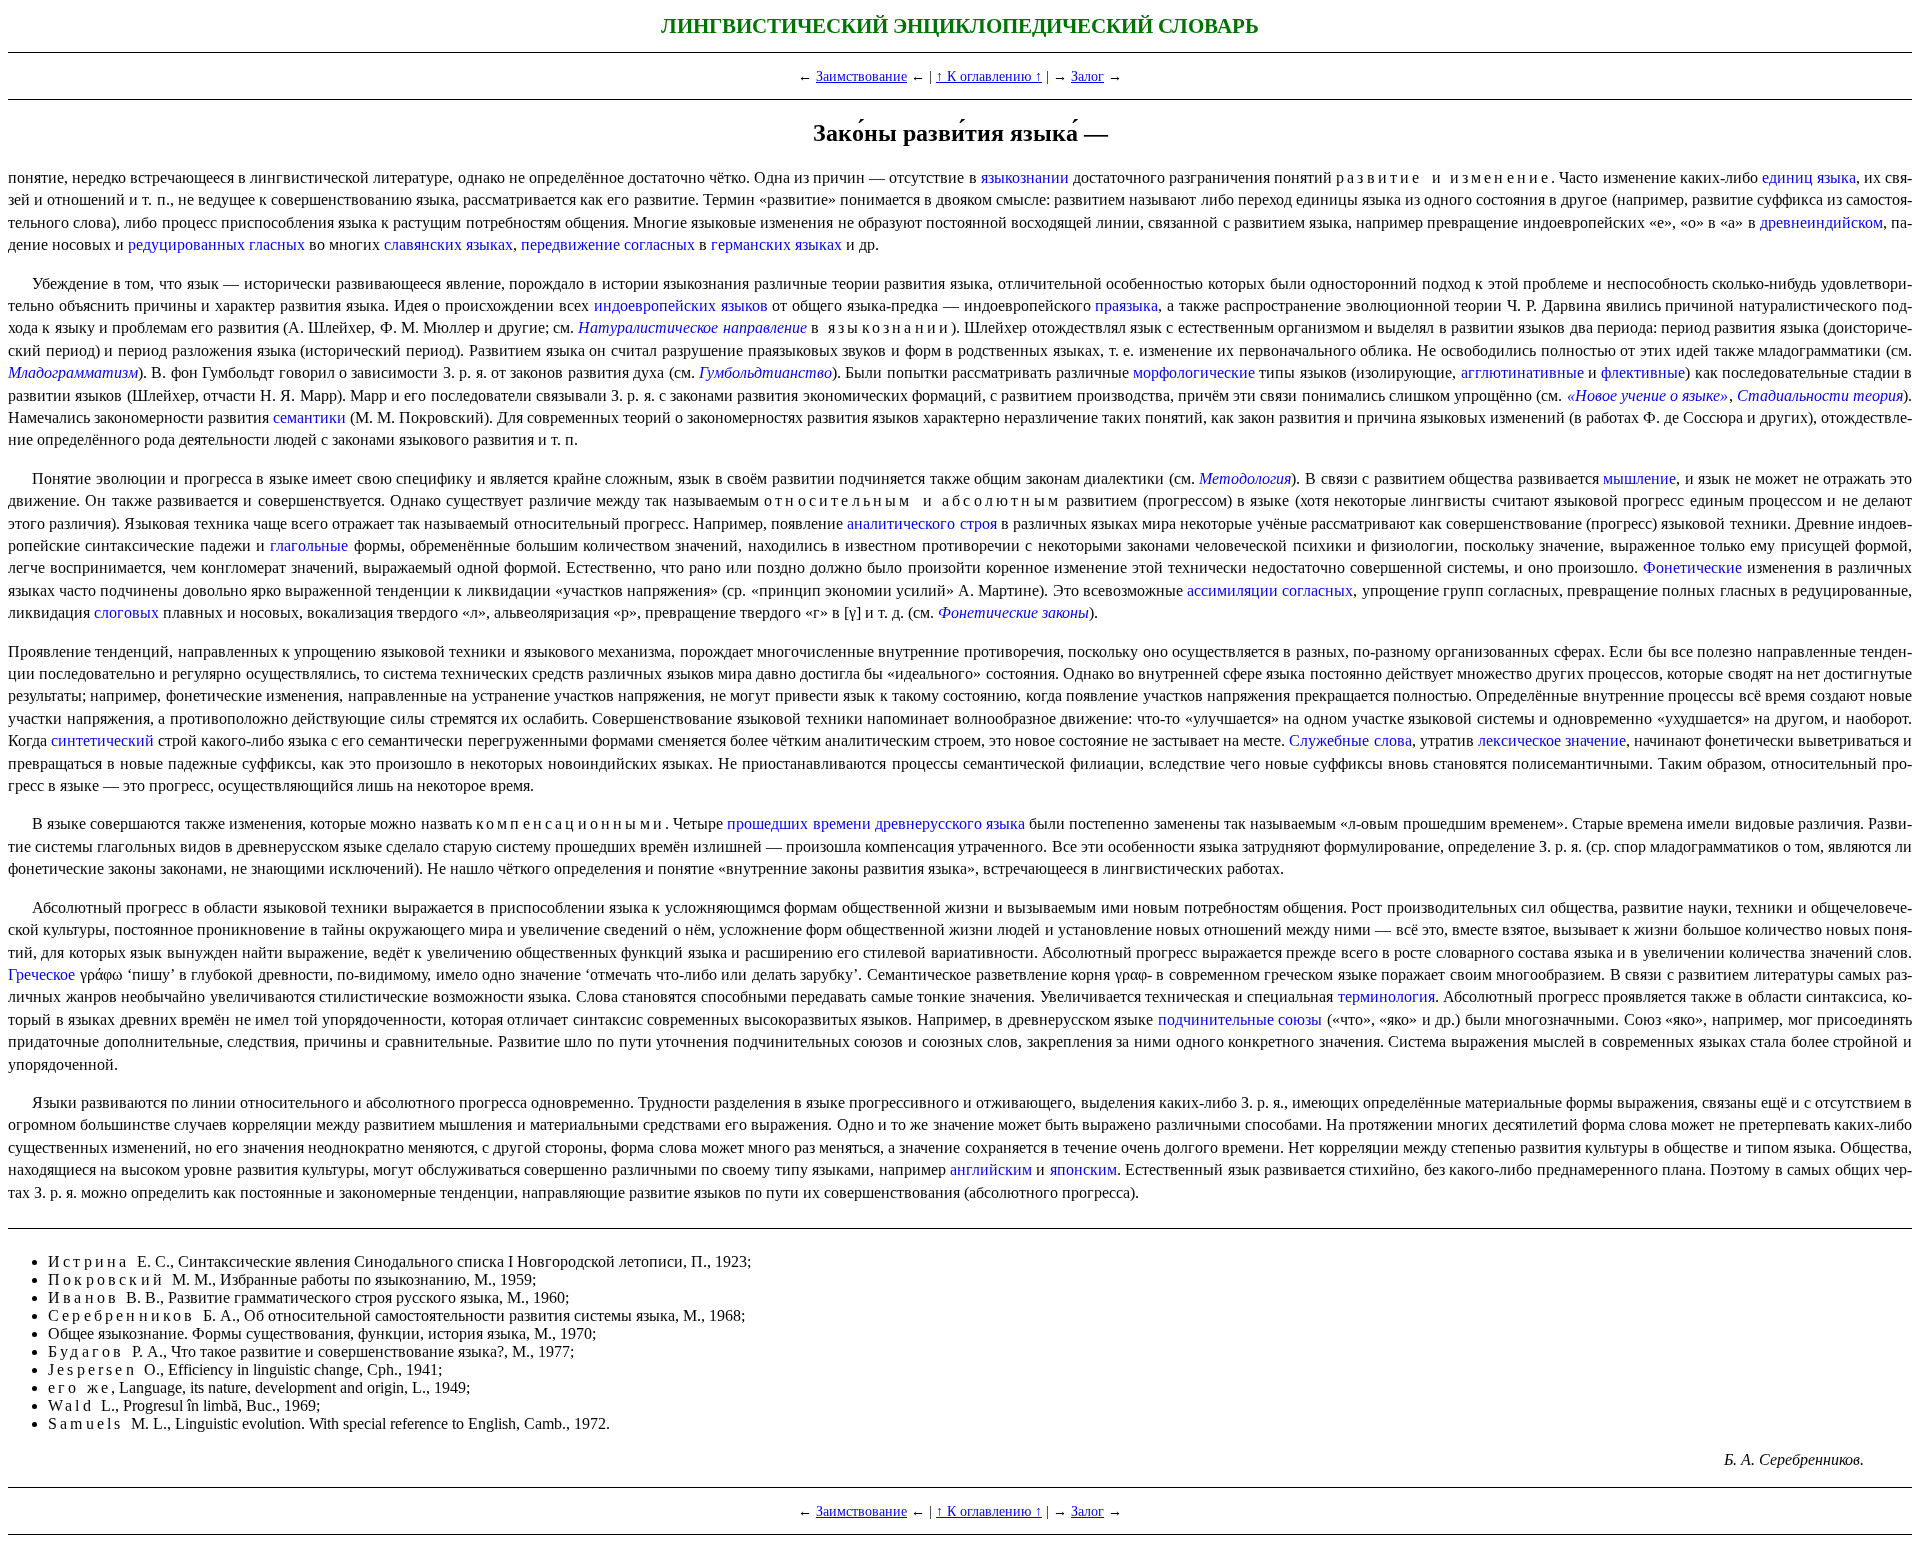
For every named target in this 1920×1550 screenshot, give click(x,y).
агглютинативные (1522, 372)
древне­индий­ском (1821, 222)
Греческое (41, 974)
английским (991, 1169)
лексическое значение (1552, 740)
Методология (1245, 478)
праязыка (1126, 305)
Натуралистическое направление (692, 327)
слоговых (126, 612)
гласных (277, 244)
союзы (1300, 1019)
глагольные (309, 545)
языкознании (1025, 177)
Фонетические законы (1013, 612)
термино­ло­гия (1386, 996)
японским (1083, 1169)
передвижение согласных (608, 244)
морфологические (1194, 372)
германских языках (776, 244)
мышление (1639, 478)
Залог (1087, 76)
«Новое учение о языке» (1648, 395)
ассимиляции (1232, 590)
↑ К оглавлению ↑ (989, 76)
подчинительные (1216, 1019)
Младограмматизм (73, 372)
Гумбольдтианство (765, 372)
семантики (309, 417)
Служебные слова (1350, 740)
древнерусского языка (950, 823)
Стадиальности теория (1820, 395)
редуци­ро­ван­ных (186, 244)
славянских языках (448, 244)
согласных (1317, 590)
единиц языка (1809, 177)
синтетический (102, 740)
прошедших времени (798, 823)
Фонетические (1692, 567)
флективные (1643, 372)
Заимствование (861, 76)
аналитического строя (921, 523)
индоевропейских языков (681, 305)
